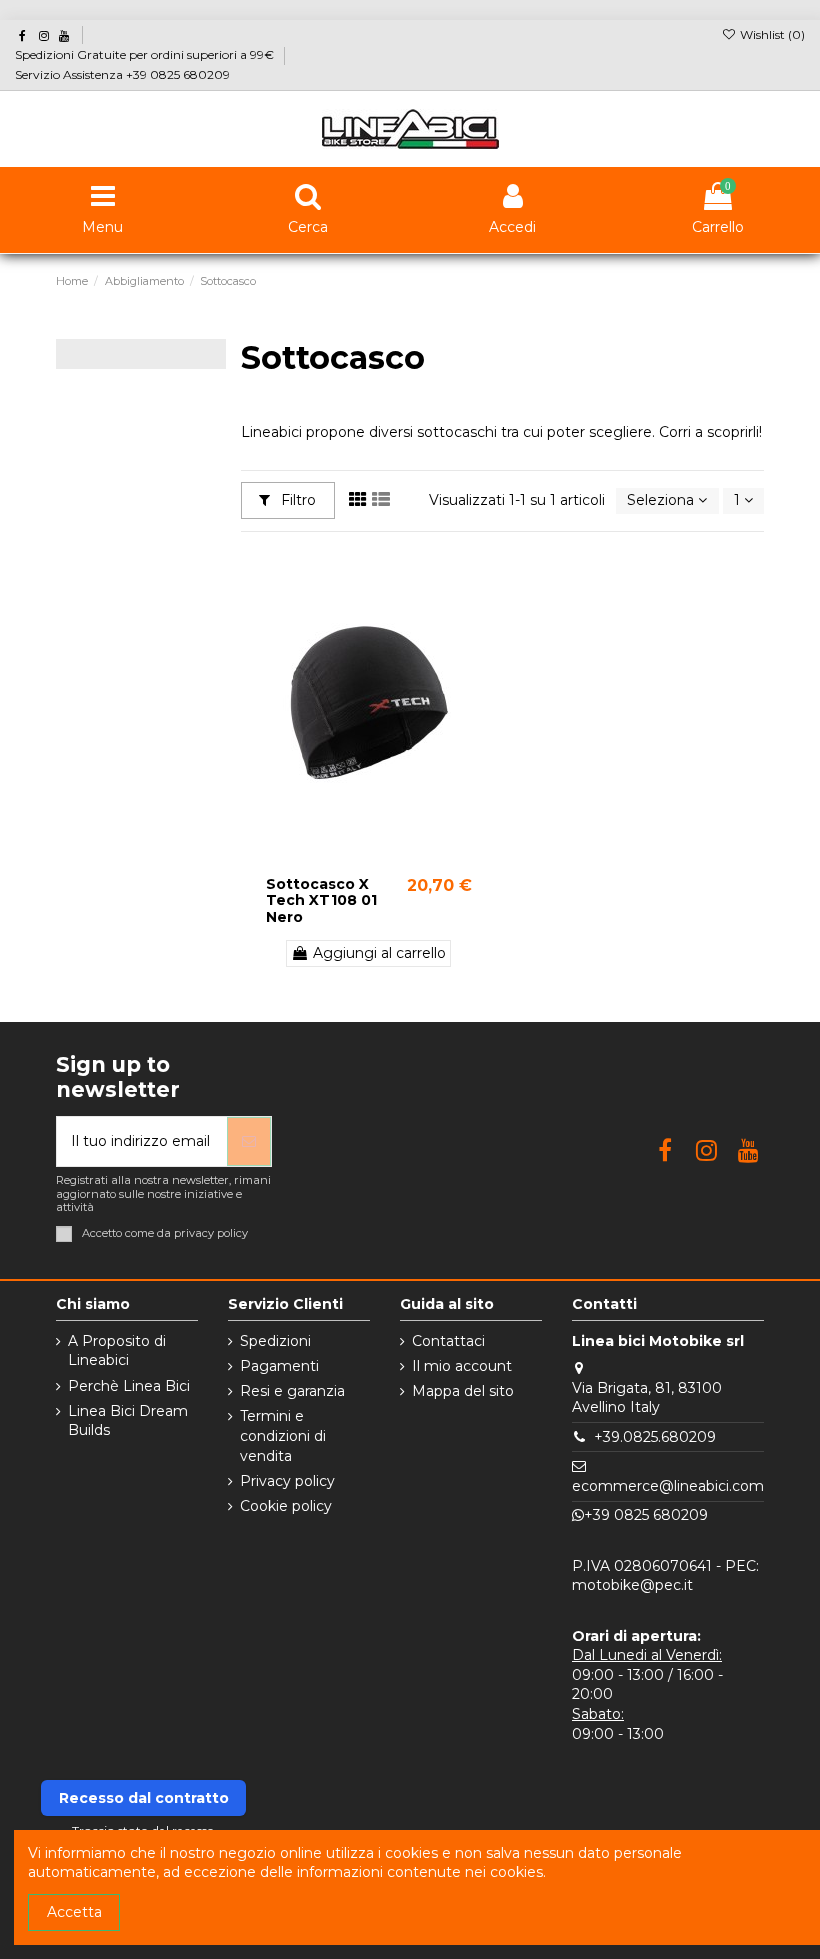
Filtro (296, 500)
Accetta (74, 1912)
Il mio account (462, 1366)
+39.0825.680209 (655, 1437)
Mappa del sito (463, 1391)
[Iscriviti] (249, 1141)
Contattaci (448, 1341)
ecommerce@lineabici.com (668, 1486)
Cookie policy (286, 1506)
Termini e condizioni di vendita (283, 1435)
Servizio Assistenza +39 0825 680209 (122, 74)
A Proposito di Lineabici (117, 1351)
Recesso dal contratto (144, 1798)
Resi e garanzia (292, 1391)
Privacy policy (287, 1481)
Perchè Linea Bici (129, 1386)
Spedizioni (275, 1341)
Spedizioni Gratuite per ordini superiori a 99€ (146, 54)
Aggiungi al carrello (379, 953)
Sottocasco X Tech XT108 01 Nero (321, 901)
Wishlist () (771, 34)
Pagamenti (279, 1366)
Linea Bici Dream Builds (128, 1421)
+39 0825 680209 (646, 1515)
